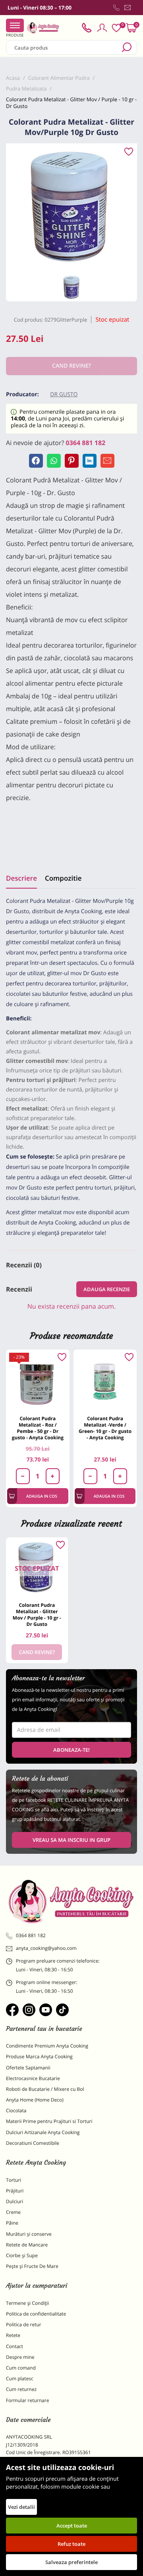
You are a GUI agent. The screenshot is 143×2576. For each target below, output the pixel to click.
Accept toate (72, 2526)
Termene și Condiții (27, 2303)
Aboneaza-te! (71, 1750)
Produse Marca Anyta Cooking (39, 2056)
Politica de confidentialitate (36, 2314)
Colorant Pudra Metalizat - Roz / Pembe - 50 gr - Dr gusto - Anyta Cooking (38, 1428)
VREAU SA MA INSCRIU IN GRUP (71, 1840)
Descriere (21, 878)
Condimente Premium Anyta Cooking (47, 2046)
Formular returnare (27, 2400)
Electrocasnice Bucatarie (33, 2078)
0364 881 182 (86, 443)
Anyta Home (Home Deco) (35, 2100)
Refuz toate (71, 2544)
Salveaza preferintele (71, 2562)
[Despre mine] (135, 9)
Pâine (12, 2223)
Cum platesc (20, 2378)
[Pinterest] (72, 461)
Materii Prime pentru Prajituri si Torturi (49, 2121)
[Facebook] (36, 461)
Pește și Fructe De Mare (32, 2266)
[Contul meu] (102, 28)
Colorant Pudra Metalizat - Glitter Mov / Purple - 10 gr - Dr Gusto (37, 1615)
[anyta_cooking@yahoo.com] (128, 8)
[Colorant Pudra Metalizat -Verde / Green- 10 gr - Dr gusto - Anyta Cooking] (105, 1381)
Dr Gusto (64, 394)
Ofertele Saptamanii (28, 2068)
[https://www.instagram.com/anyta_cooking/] (29, 2010)
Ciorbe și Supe (22, 2255)
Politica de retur (24, 2324)
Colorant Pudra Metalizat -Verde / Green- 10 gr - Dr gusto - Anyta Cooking (105, 1428)
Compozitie (63, 878)
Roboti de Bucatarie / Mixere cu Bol (45, 2089)
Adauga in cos (42, 1496)
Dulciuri (14, 2201)
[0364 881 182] (116, 8)
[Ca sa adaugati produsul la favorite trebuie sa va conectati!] (129, 152)
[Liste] (116, 28)
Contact (14, 2346)
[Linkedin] (90, 461)
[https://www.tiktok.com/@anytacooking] (62, 2010)
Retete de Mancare (27, 2245)
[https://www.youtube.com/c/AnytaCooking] (46, 2010)
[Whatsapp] (54, 461)
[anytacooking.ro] (71, 1901)
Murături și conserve (29, 2234)
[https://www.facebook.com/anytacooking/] (12, 2010)
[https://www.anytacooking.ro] (43, 28)
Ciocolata (16, 2110)
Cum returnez (21, 2389)
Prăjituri (15, 2191)
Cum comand (21, 2368)
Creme (13, 2212)
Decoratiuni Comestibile (33, 2143)
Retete (13, 2335)
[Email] (107, 461)
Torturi (14, 2180)
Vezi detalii (21, 2507)
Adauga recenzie (107, 1289)
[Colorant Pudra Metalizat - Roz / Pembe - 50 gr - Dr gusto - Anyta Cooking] (38, 1381)
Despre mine (20, 2357)
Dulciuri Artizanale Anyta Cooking (43, 2132)
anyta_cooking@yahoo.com (46, 1948)
